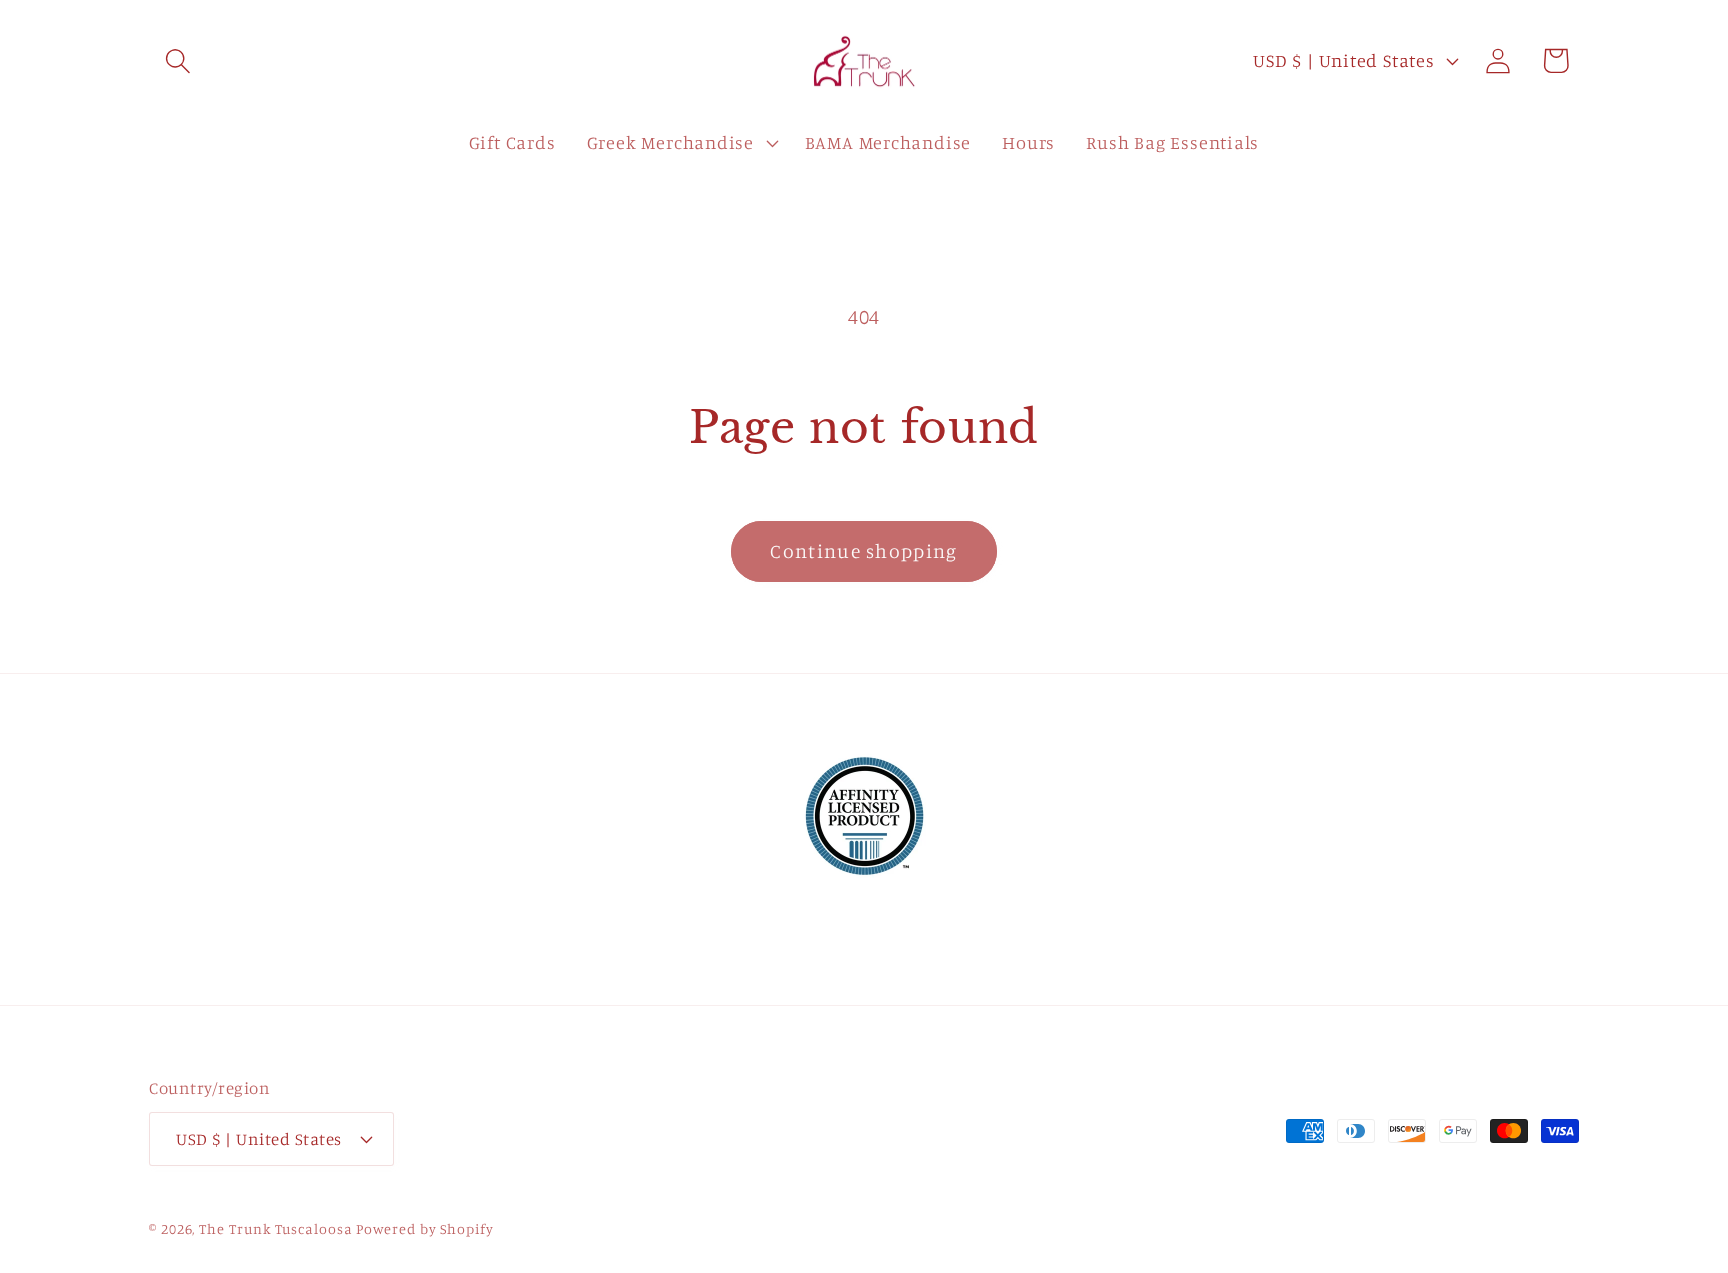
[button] (177, 60)
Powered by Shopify (424, 1228)
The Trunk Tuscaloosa (275, 1228)
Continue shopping (863, 551)
